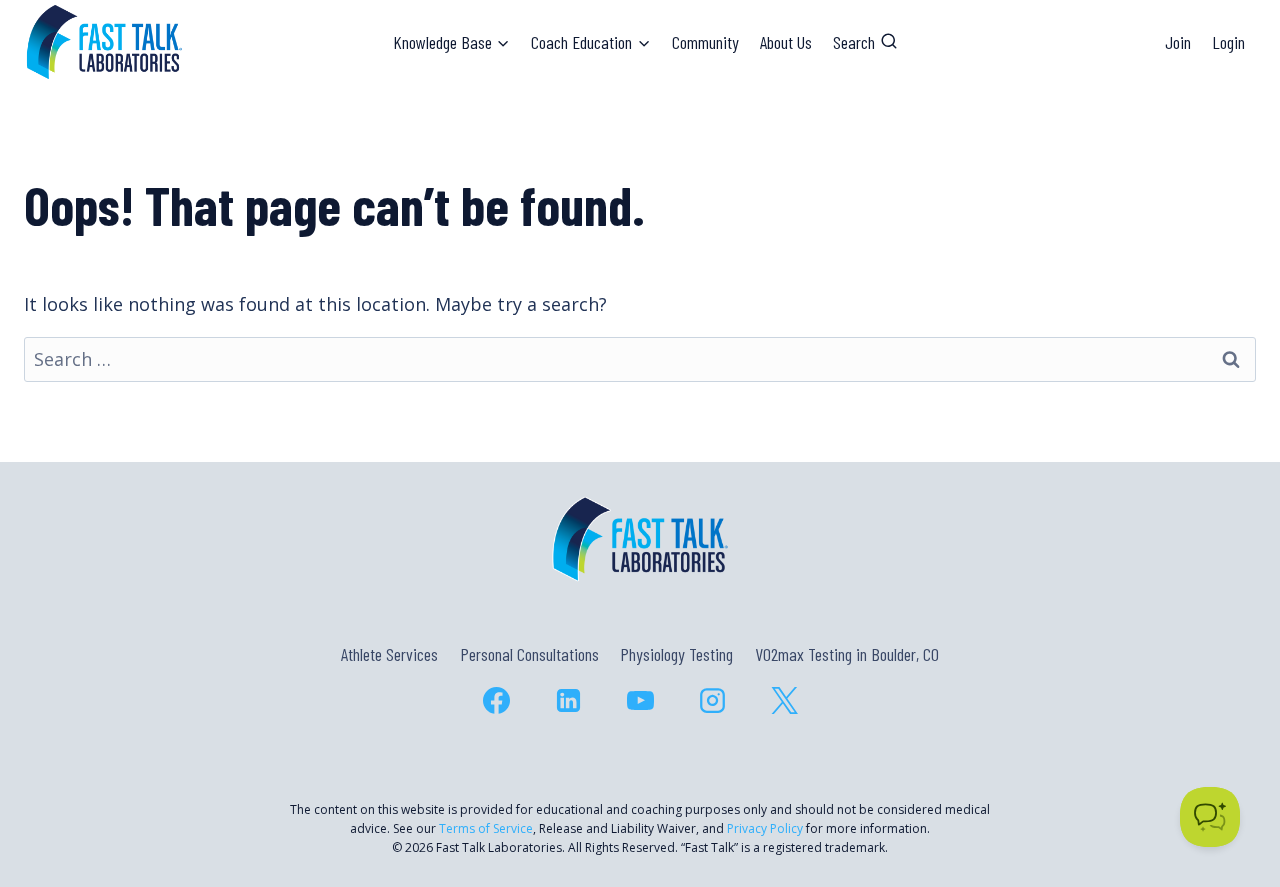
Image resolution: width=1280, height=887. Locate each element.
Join (1178, 42)
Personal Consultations (529, 654)
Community (705, 42)
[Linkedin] (568, 701)
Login (1228, 42)
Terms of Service (486, 828)
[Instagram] (712, 701)
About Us (786, 42)
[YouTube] (640, 701)
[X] (784, 701)
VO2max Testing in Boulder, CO (847, 654)
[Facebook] (496, 701)
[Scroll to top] (1228, 785)
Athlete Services (389, 654)
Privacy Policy (765, 828)
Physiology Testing (676, 654)
